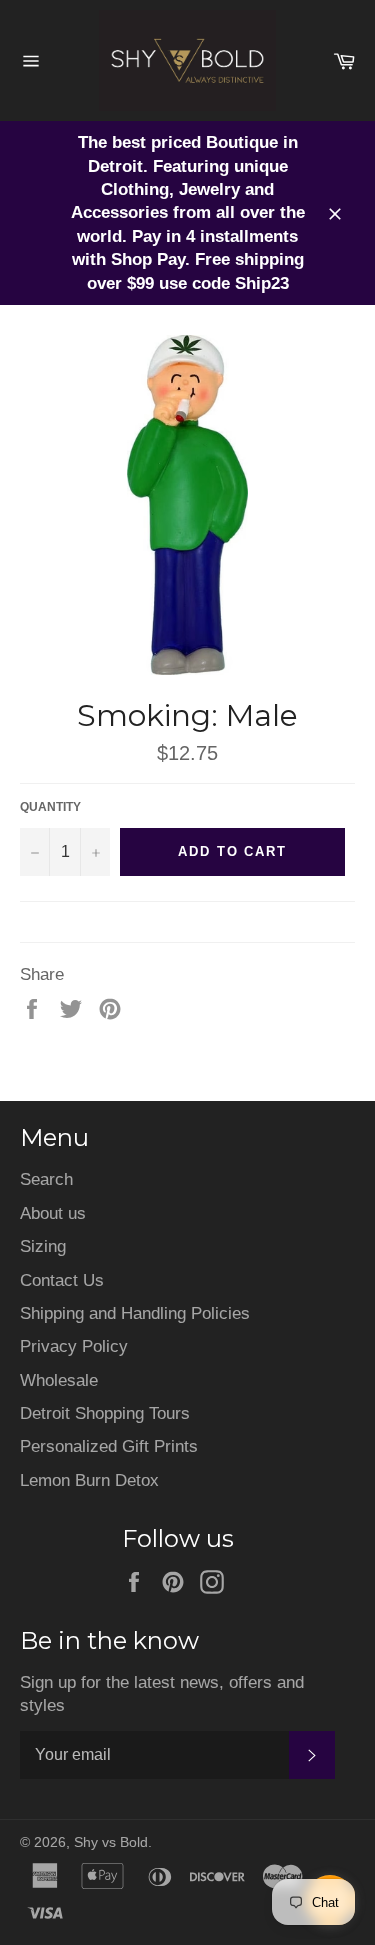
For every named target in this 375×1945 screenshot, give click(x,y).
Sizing (43, 1246)
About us (53, 1213)
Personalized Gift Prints (109, 1446)
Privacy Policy (74, 1346)
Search (46, 1179)
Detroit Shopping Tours (105, 1413)
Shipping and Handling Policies (135, 1313)
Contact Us (62, 1280)
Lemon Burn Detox (89, 1480)
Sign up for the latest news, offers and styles (162, 1694)
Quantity (50, 807)
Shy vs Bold (111, 1842)
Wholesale (59, 1380)
